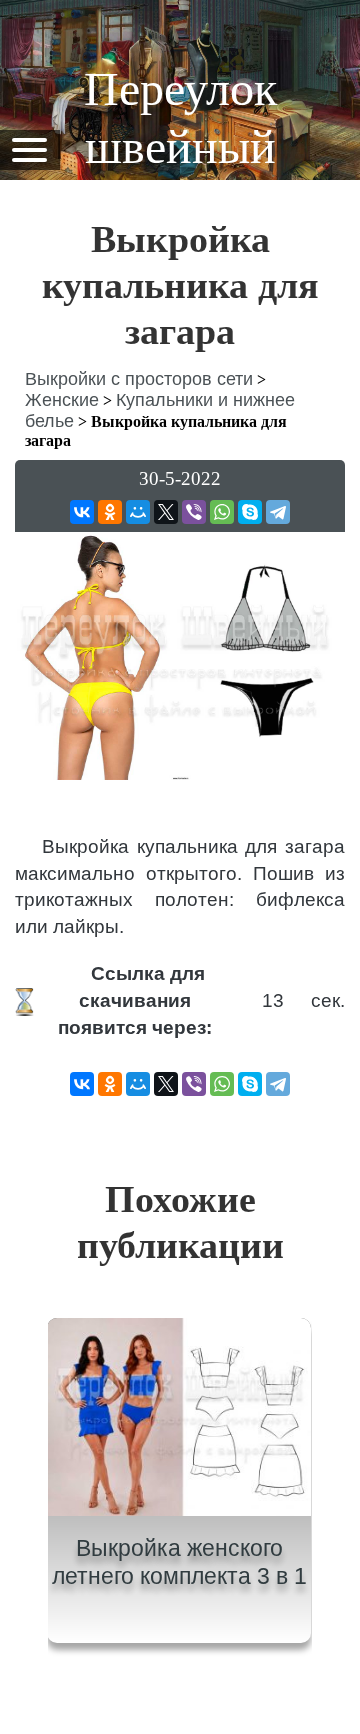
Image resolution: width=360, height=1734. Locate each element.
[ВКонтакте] (82, 512)
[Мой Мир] (138, 512)
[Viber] (194, 512)
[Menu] (29, 148)
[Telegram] (278, 512)
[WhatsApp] (222, 512)
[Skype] (250, 512)
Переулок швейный (180, 117)
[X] (166, 512)
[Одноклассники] (110, 512)
